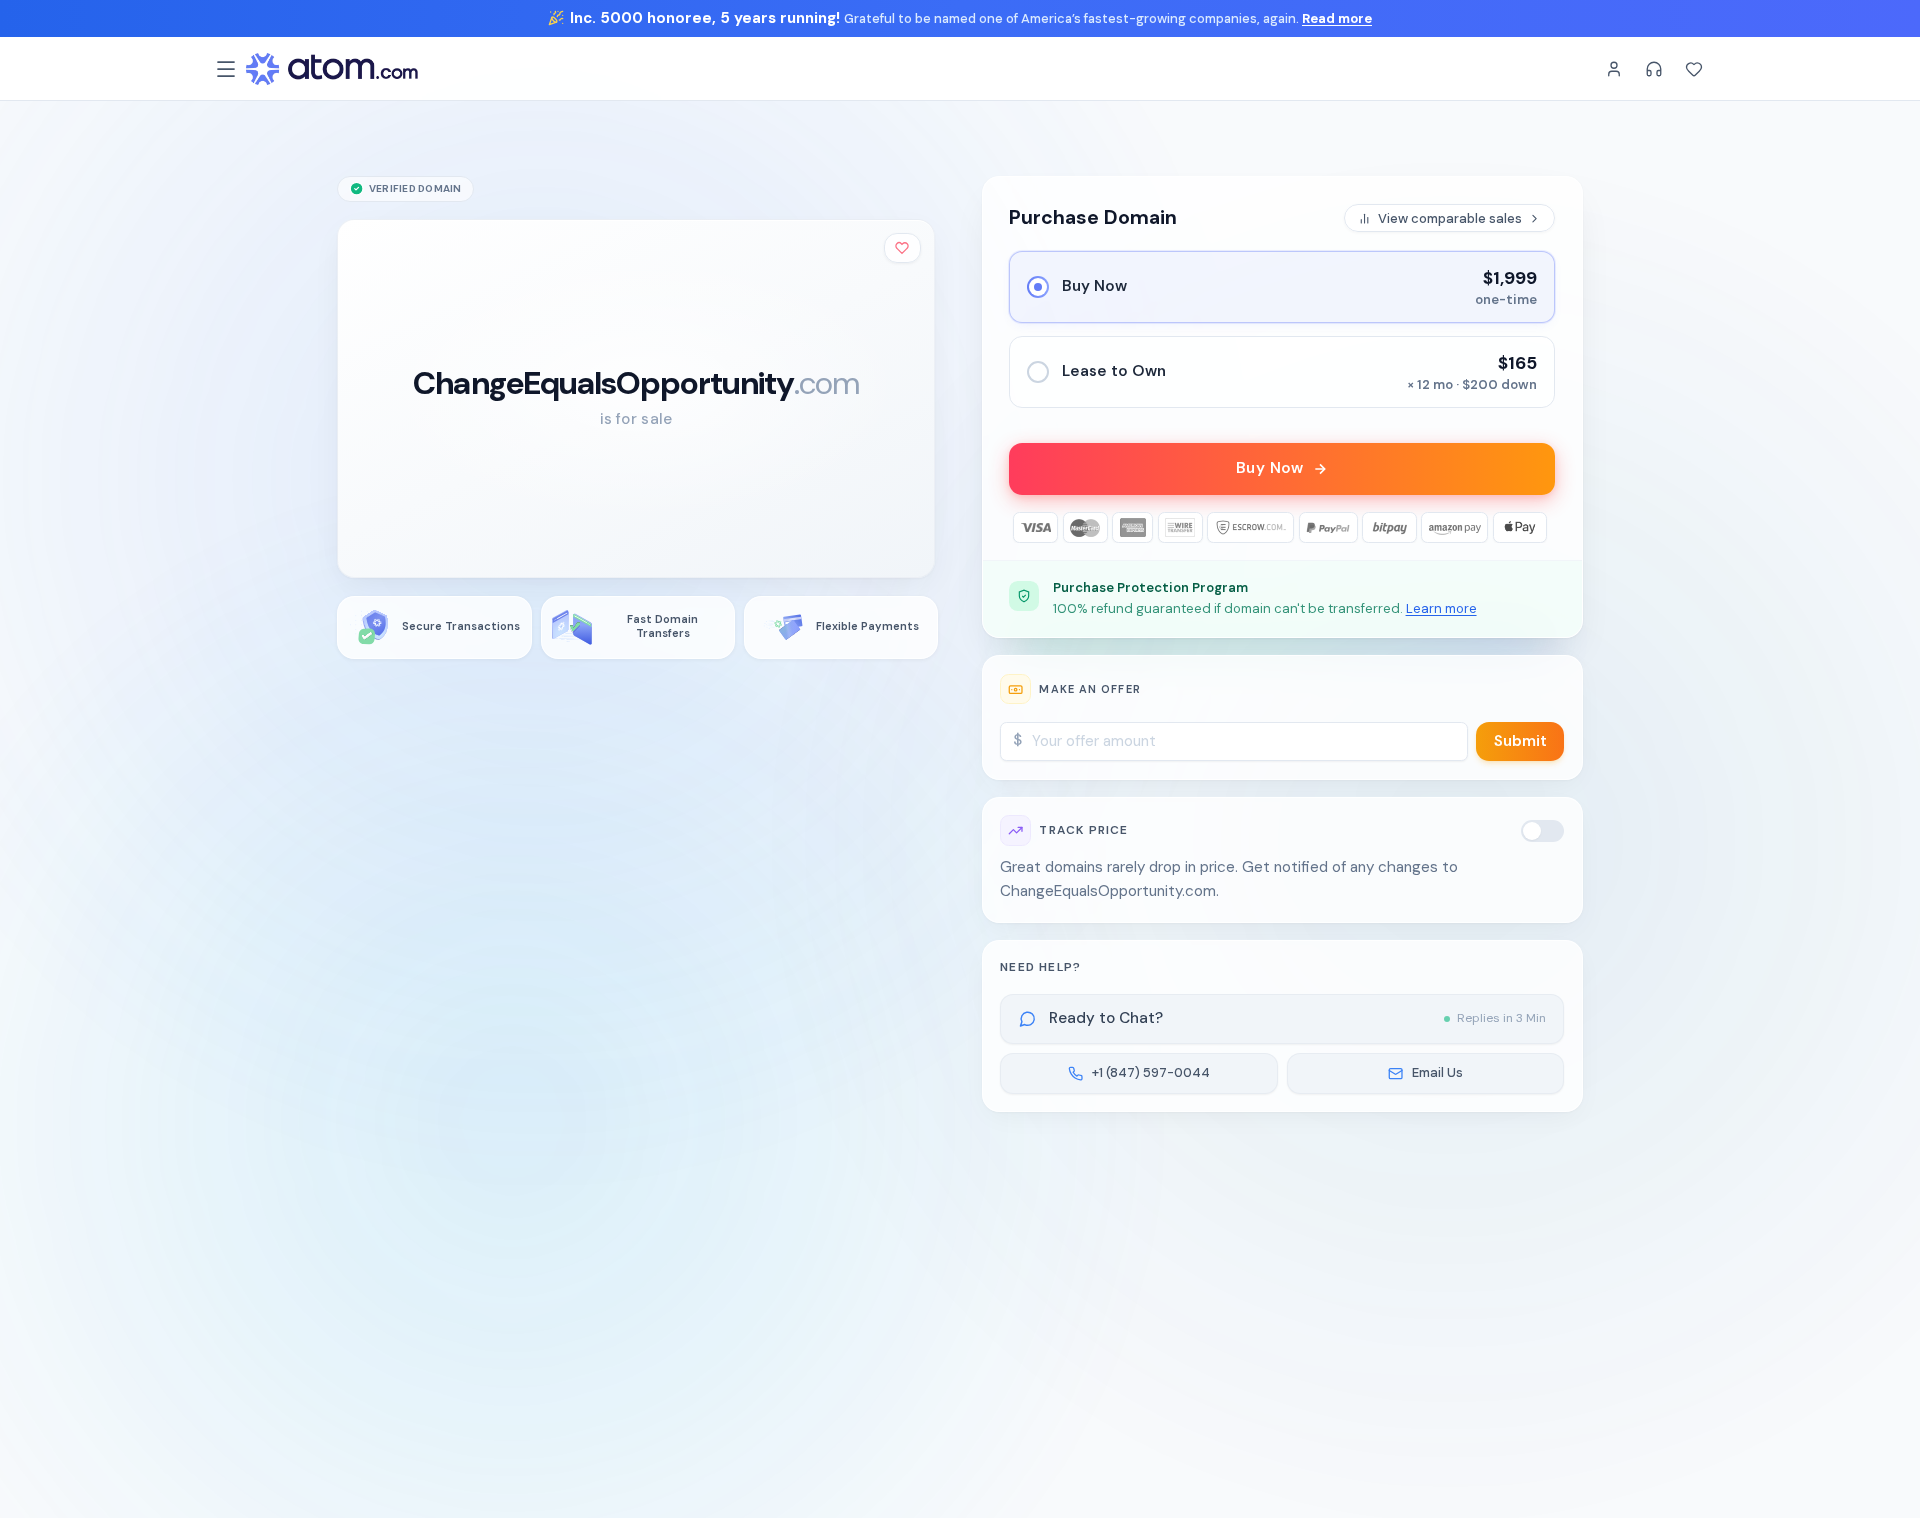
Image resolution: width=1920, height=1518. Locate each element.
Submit (1520, 741)
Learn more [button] (1441, 608)
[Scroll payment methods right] (1540, 527)
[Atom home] (332, 69)
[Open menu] (226, 69)
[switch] (1543, 831)
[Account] (1614, 69)
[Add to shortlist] (903, 247)
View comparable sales (1450, 218)
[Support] (1654, 69)
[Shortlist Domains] (1694, 69)
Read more (1337, 18)
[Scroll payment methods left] (1024, 527)
